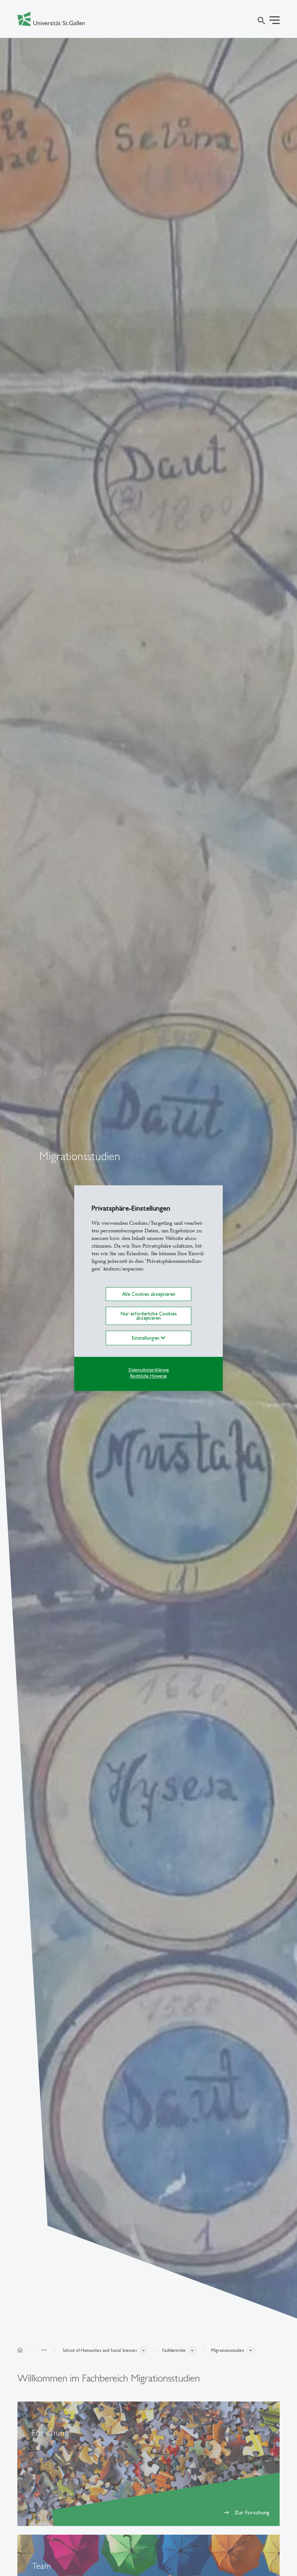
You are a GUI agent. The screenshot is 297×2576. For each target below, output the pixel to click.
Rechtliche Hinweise (148, 1376)
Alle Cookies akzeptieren (149, 1294)
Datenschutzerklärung (149, 1370)
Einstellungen (146, 1338)
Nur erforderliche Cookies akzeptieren (149, 1316)
